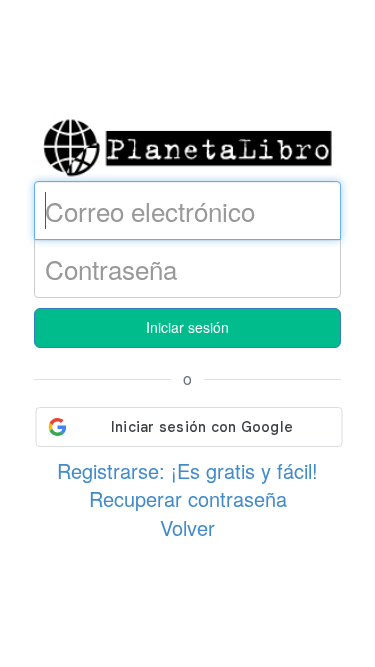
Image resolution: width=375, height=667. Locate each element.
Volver (187, 527)
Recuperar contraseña (188, 498)
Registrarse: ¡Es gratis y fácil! (187, 470)
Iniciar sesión (187, 327)
